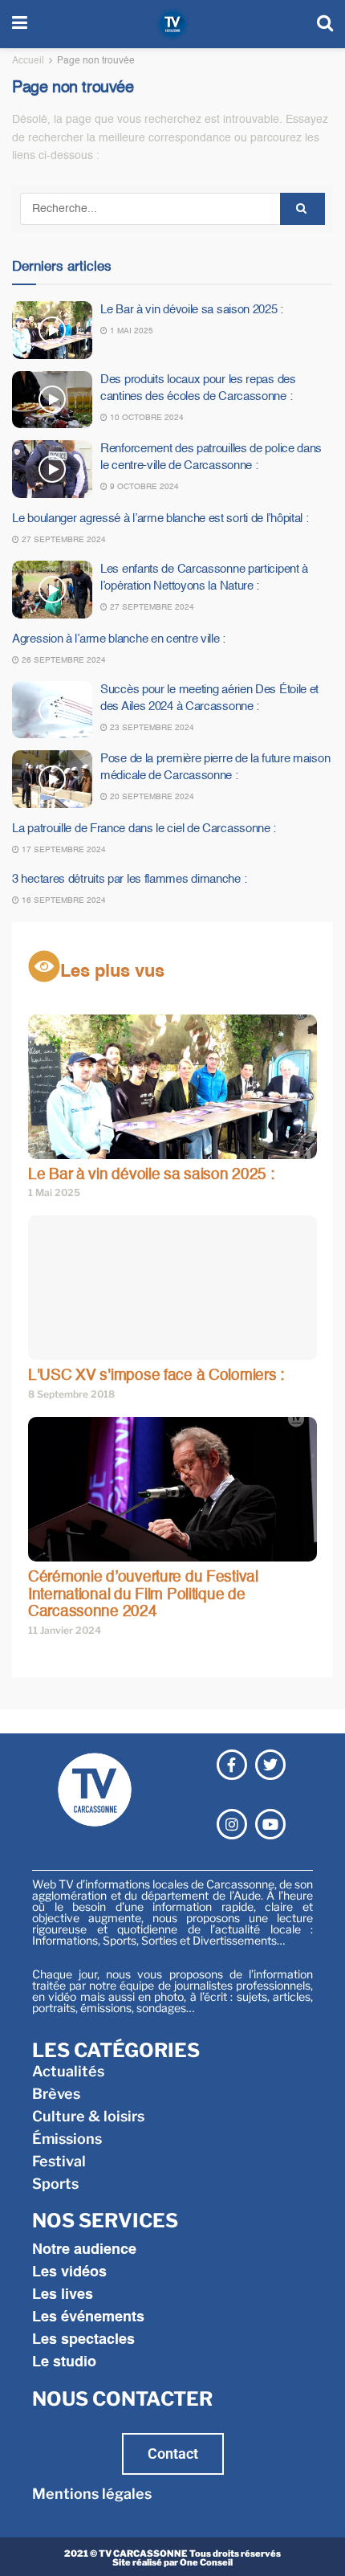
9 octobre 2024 (143, 487)
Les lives (63, 2295)
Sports (55, 2184)
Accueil (28, 61)
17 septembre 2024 (63, 850)
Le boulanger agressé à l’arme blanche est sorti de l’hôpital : (160, 518)
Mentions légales (92, 2494)
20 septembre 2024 (151, 797)
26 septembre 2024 (63, 660)
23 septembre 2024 (151, 728)
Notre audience (84, 2250)
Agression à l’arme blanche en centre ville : (119, 639)
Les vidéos (69, 2272)
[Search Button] (302, 209)
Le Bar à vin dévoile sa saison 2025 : (192, 310)
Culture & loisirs (88, 2116)
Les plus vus (112, 972)
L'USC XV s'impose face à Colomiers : (156, 1376)
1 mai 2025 (130, 331)
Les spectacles (83, 2340)
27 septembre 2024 (63, 540)
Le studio (64, 2362)
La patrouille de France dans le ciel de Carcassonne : (144, 829)
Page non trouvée (96, 61)
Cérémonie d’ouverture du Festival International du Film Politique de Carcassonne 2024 (143, 1594)
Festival (59, 2161)
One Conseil (206, 2562)
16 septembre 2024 (63, 900)
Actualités (68, 2071)
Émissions (67, 2139)
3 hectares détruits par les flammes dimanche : (129, 879)
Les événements (88, 2317)
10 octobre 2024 (146, 418)
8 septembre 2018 (71, 1394)
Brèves (56, 2094)
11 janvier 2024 (65, 1630)
